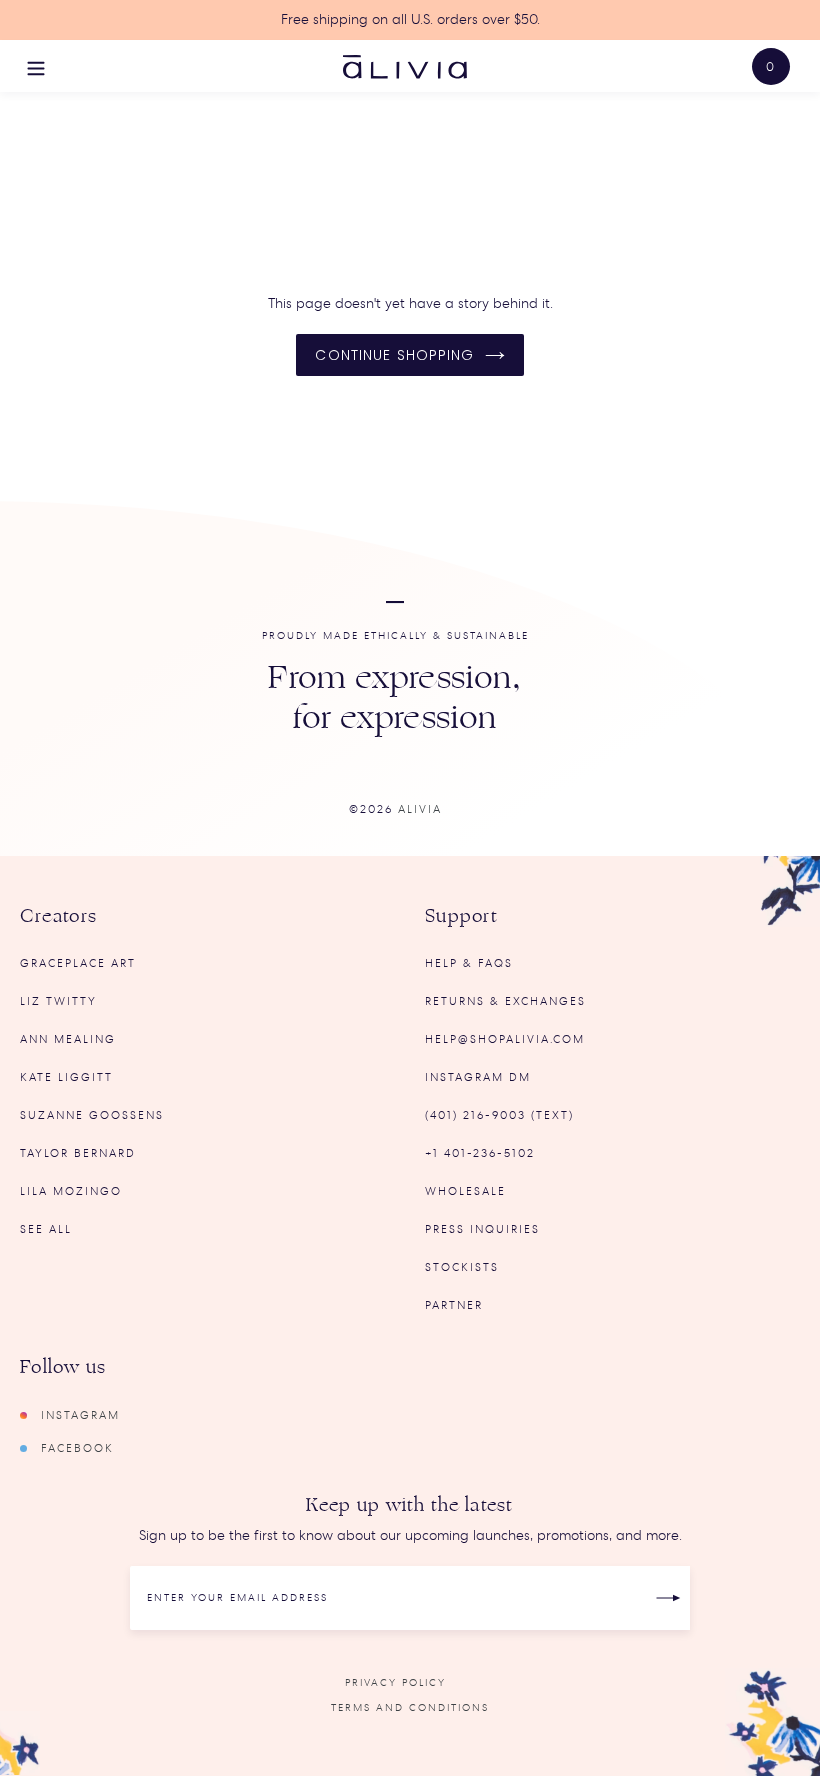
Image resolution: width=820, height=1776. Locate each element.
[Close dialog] (785, 625)
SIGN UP (258, 973)
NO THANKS (256, 1015)
